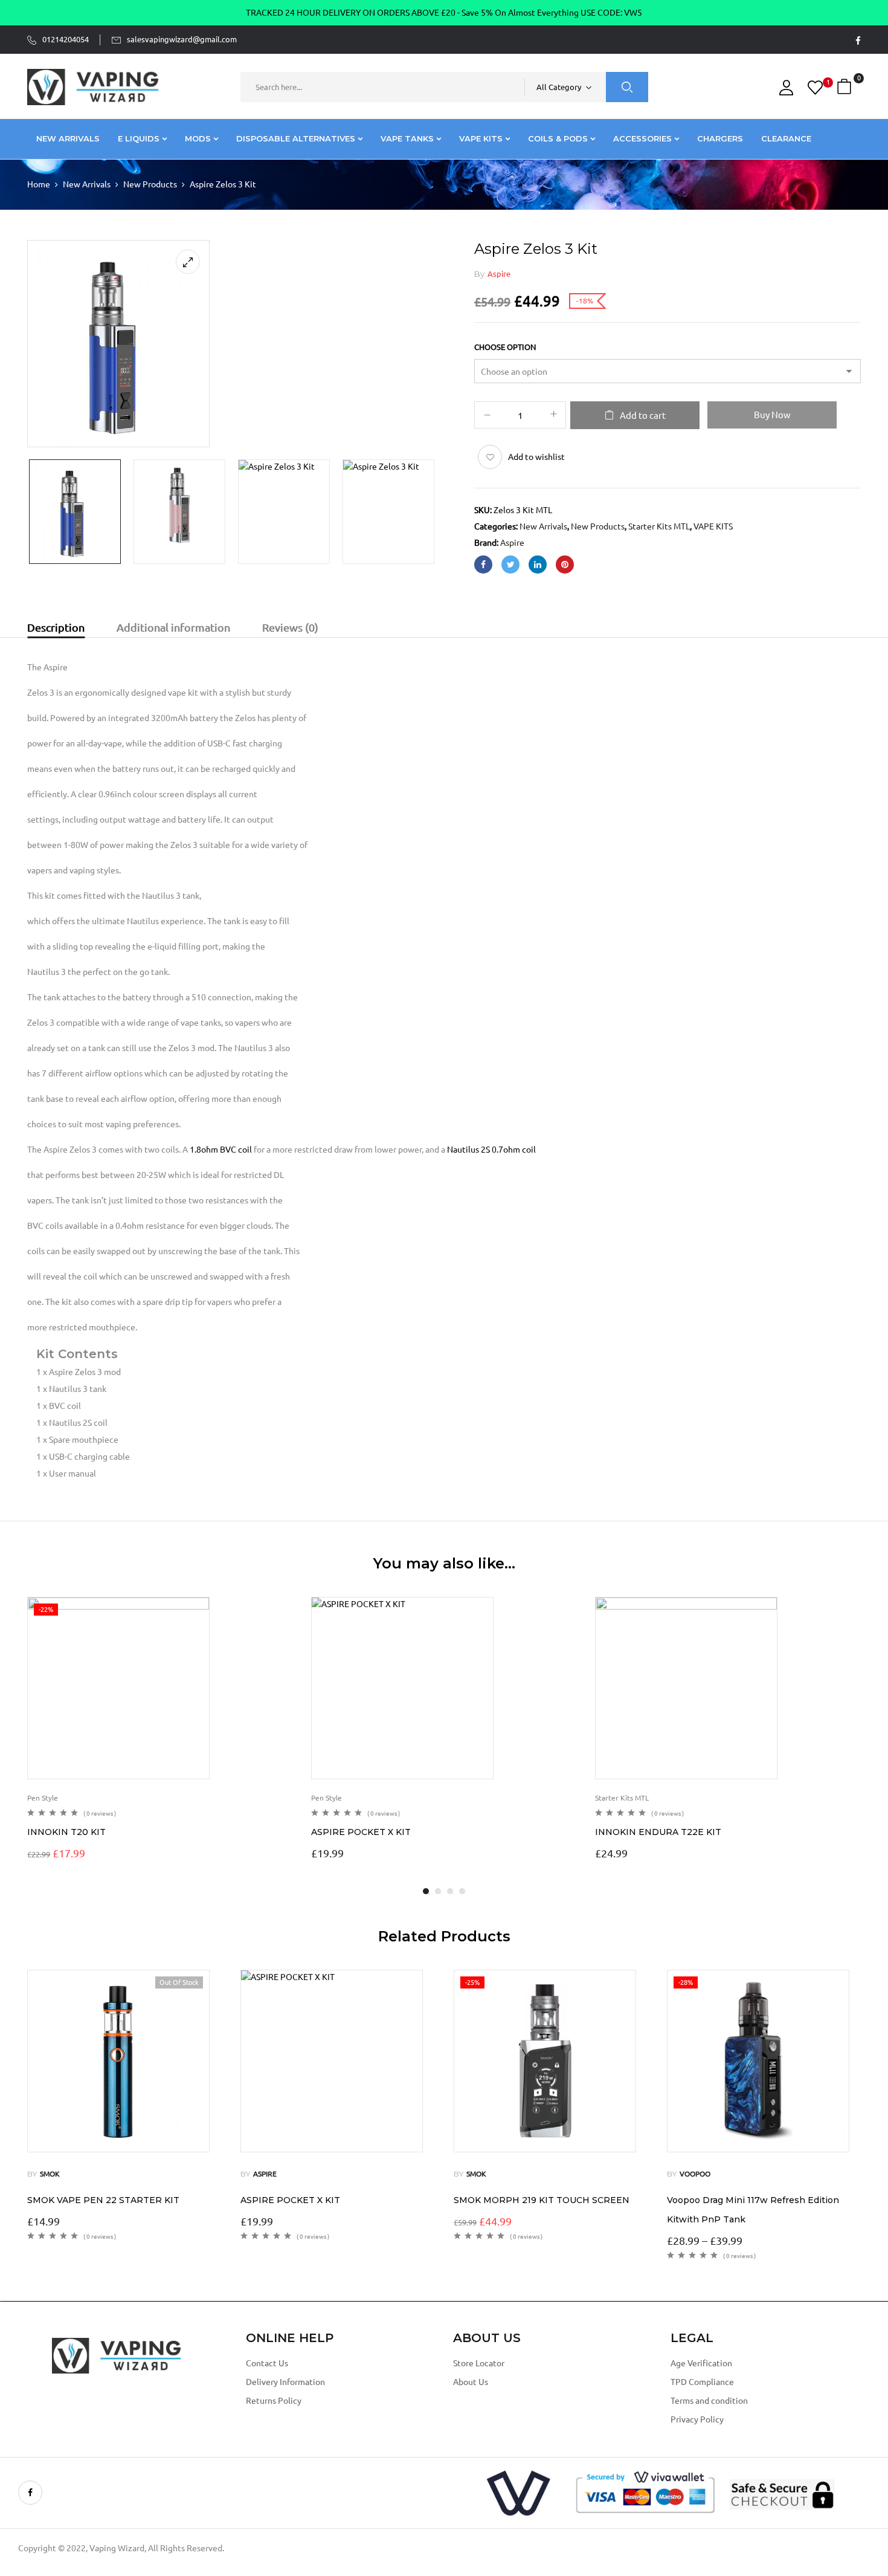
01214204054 (66, 39)
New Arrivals (87, 184)
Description (56, 627)
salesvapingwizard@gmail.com (182, 39)
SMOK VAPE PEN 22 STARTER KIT (103, 2200)
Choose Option (505, 347)
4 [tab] (462, 1891)
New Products (150, 184)
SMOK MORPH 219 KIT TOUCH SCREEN (542, 2200)
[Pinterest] (565, 565)
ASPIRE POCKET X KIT (361, 1832)
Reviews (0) (290, 627)
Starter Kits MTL (659, 526)
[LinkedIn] (538, 565)
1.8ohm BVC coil (221, 1150)
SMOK (50, 2174)
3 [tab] (450, 1891)
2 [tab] (438, 1891)
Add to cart (643, 416)
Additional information (173, 627)
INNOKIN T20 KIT (66, 1832)
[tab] (56, 629)
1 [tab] (426, 1891)
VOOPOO (695, 2174)
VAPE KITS (713, 526)
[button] (846, 87)
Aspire (499, 274)
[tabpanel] (160, 1730)
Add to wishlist (536, 457)
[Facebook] (483, 565)
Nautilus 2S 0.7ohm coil (491, 1150)
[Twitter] (510, 565)
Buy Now (772, 415)
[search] (627, 87)
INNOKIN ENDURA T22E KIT (658, 1832)
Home (39, 184)
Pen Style (43, 1798)
